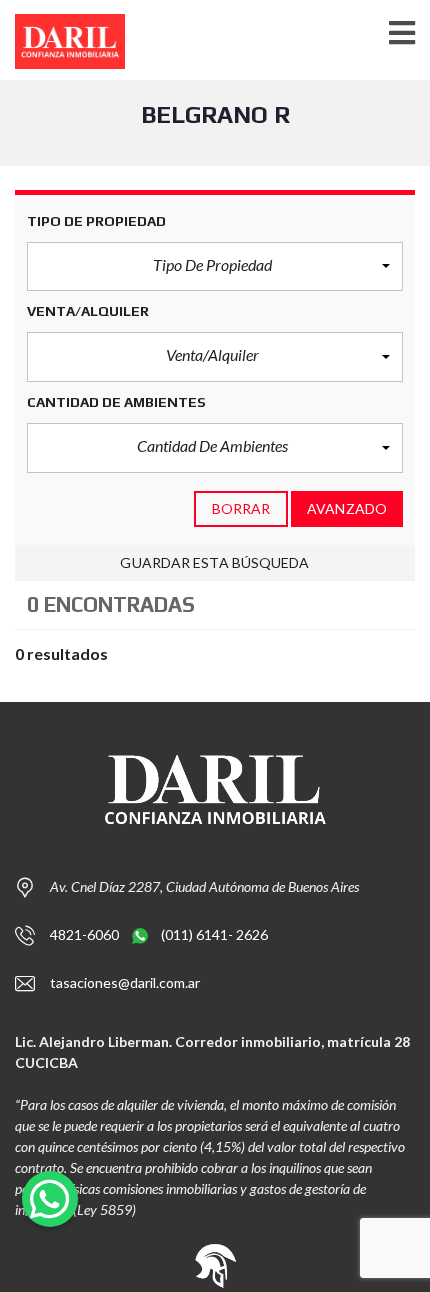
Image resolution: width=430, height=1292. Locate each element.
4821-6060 (86, 934)
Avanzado (347, 508)
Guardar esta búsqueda (214, 562)
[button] (215, 267)
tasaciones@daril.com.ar (125, 982)
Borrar (241, 508)
